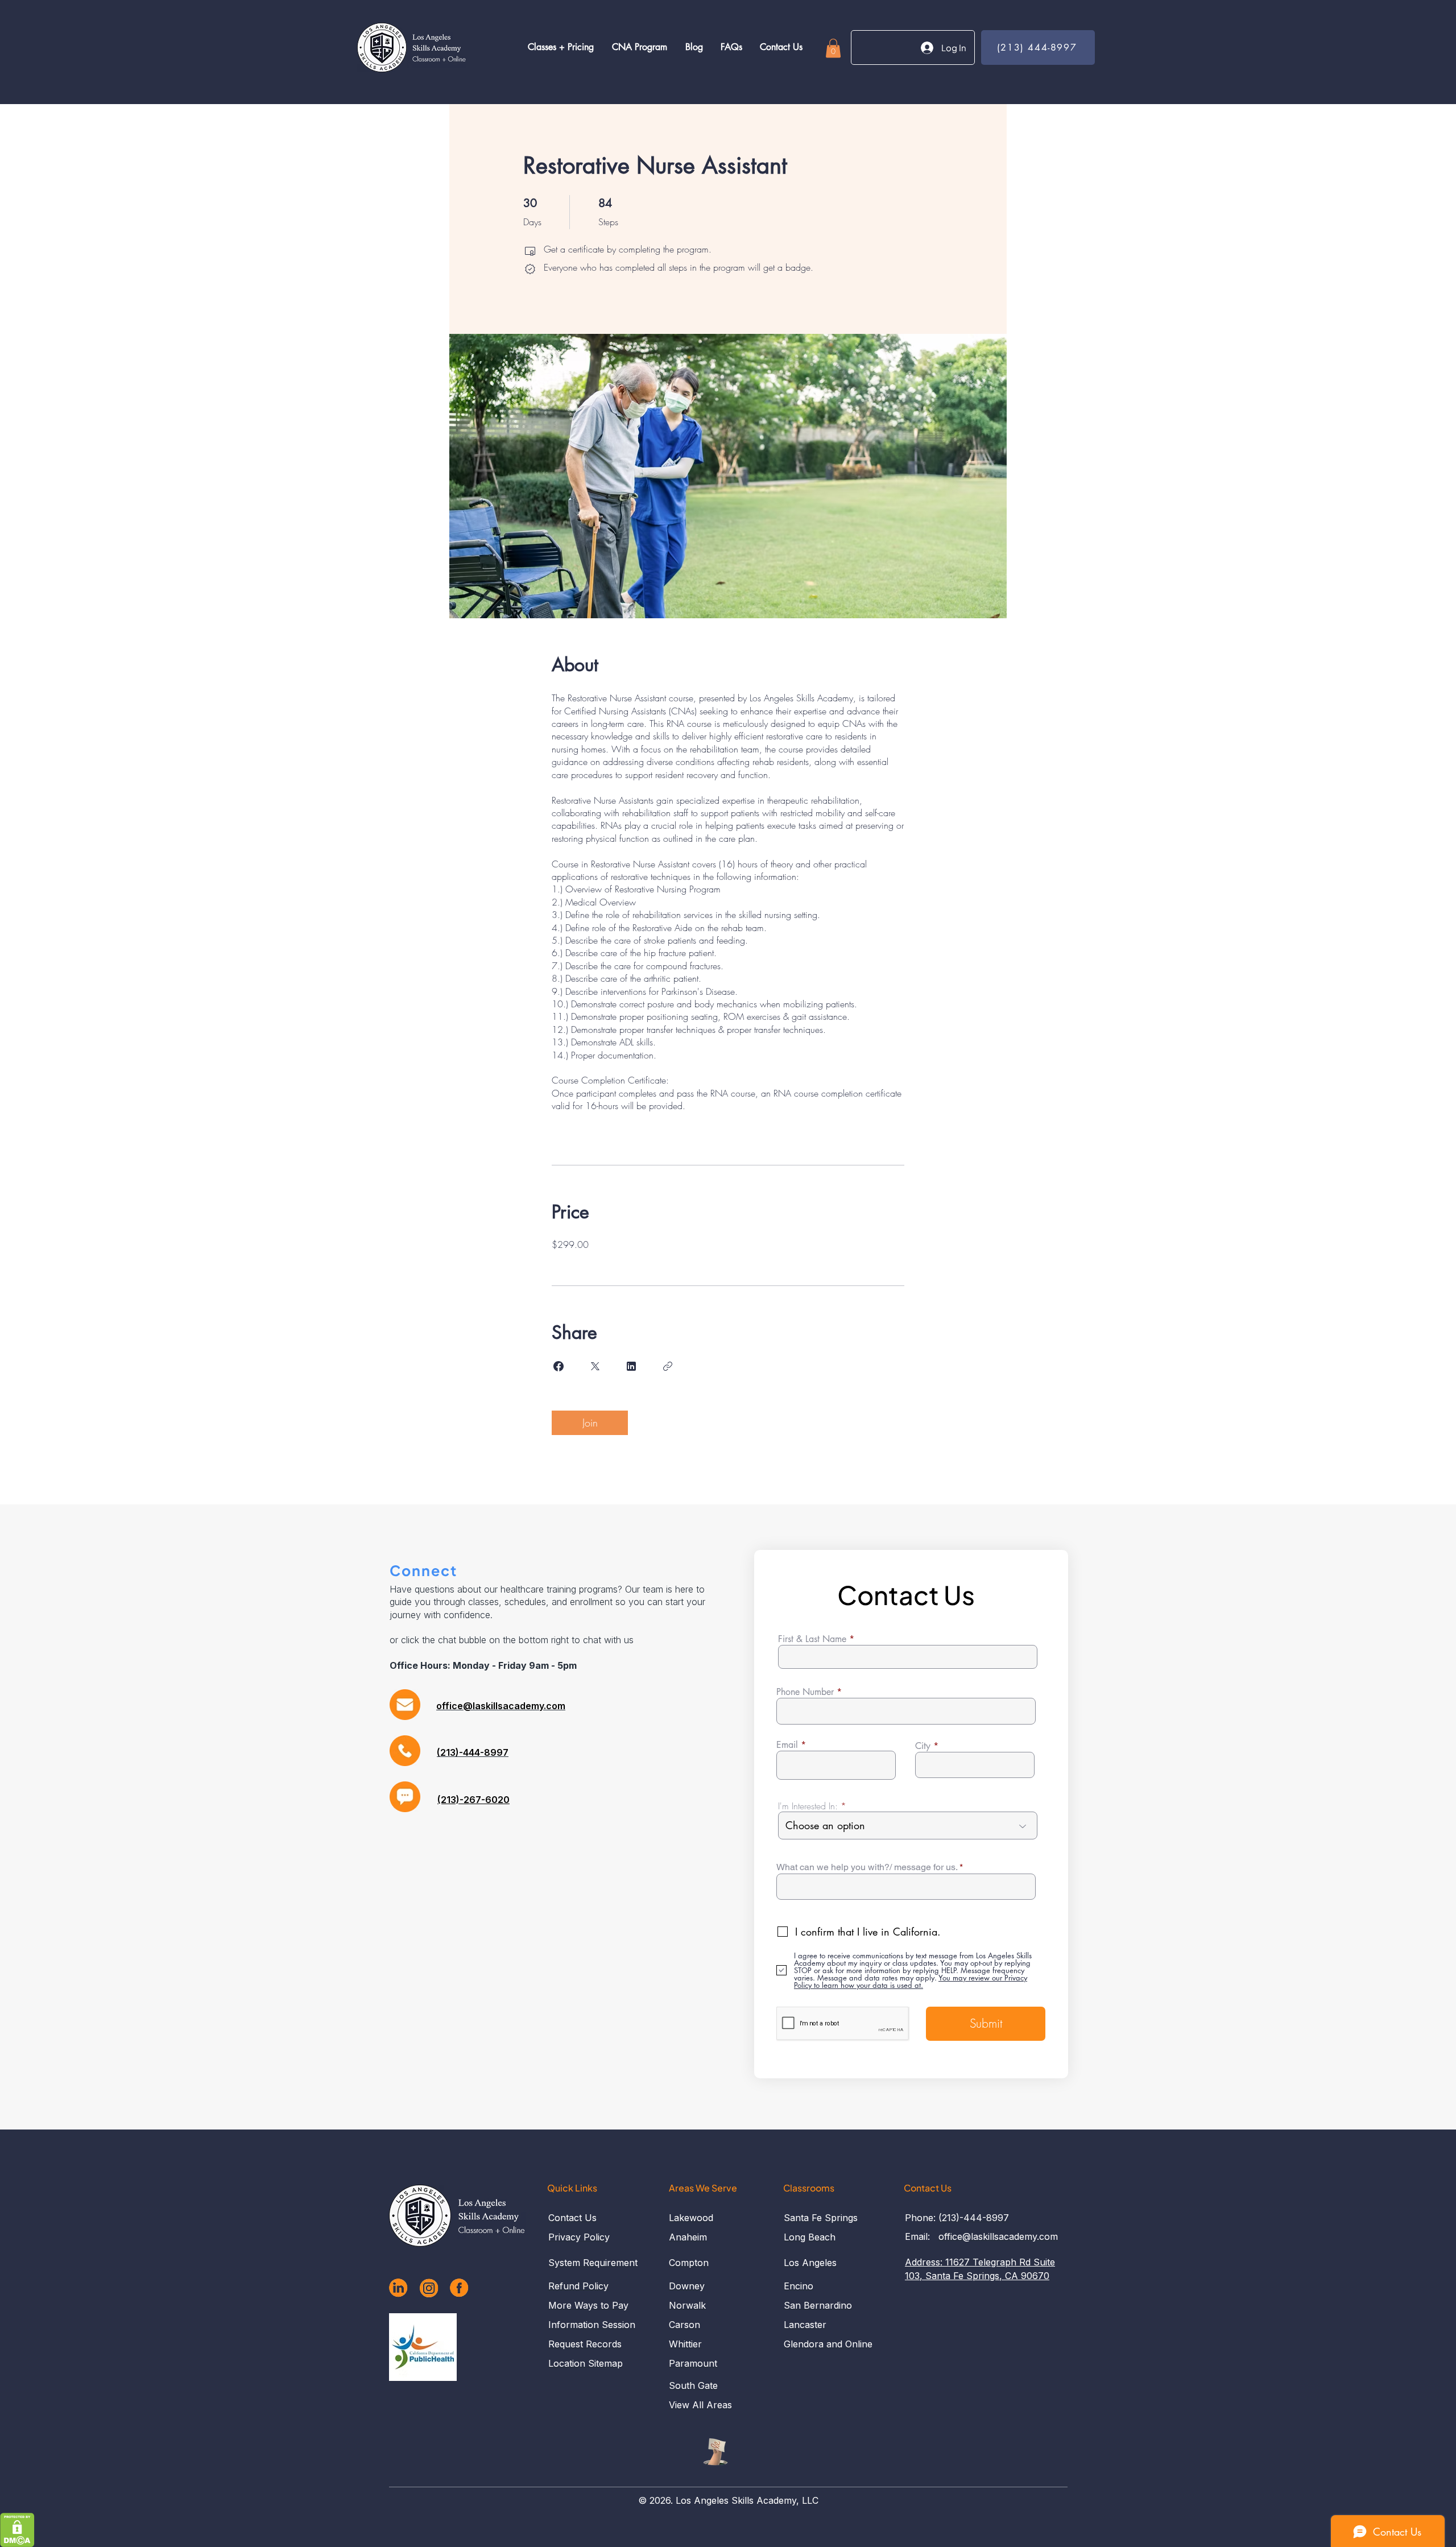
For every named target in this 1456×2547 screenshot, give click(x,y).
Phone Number (805, 1692)
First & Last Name (812, 1639)
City (923, 1746)
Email (787, 1745)
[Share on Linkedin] (631, 1366)
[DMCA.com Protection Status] (17, 2530)
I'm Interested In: (808, 1806)
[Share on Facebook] (559, 1366)
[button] (833, 48)
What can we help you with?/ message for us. (867, 1867)
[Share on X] (595, 1366)
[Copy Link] (668, 1366)
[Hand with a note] (715, 2452)
